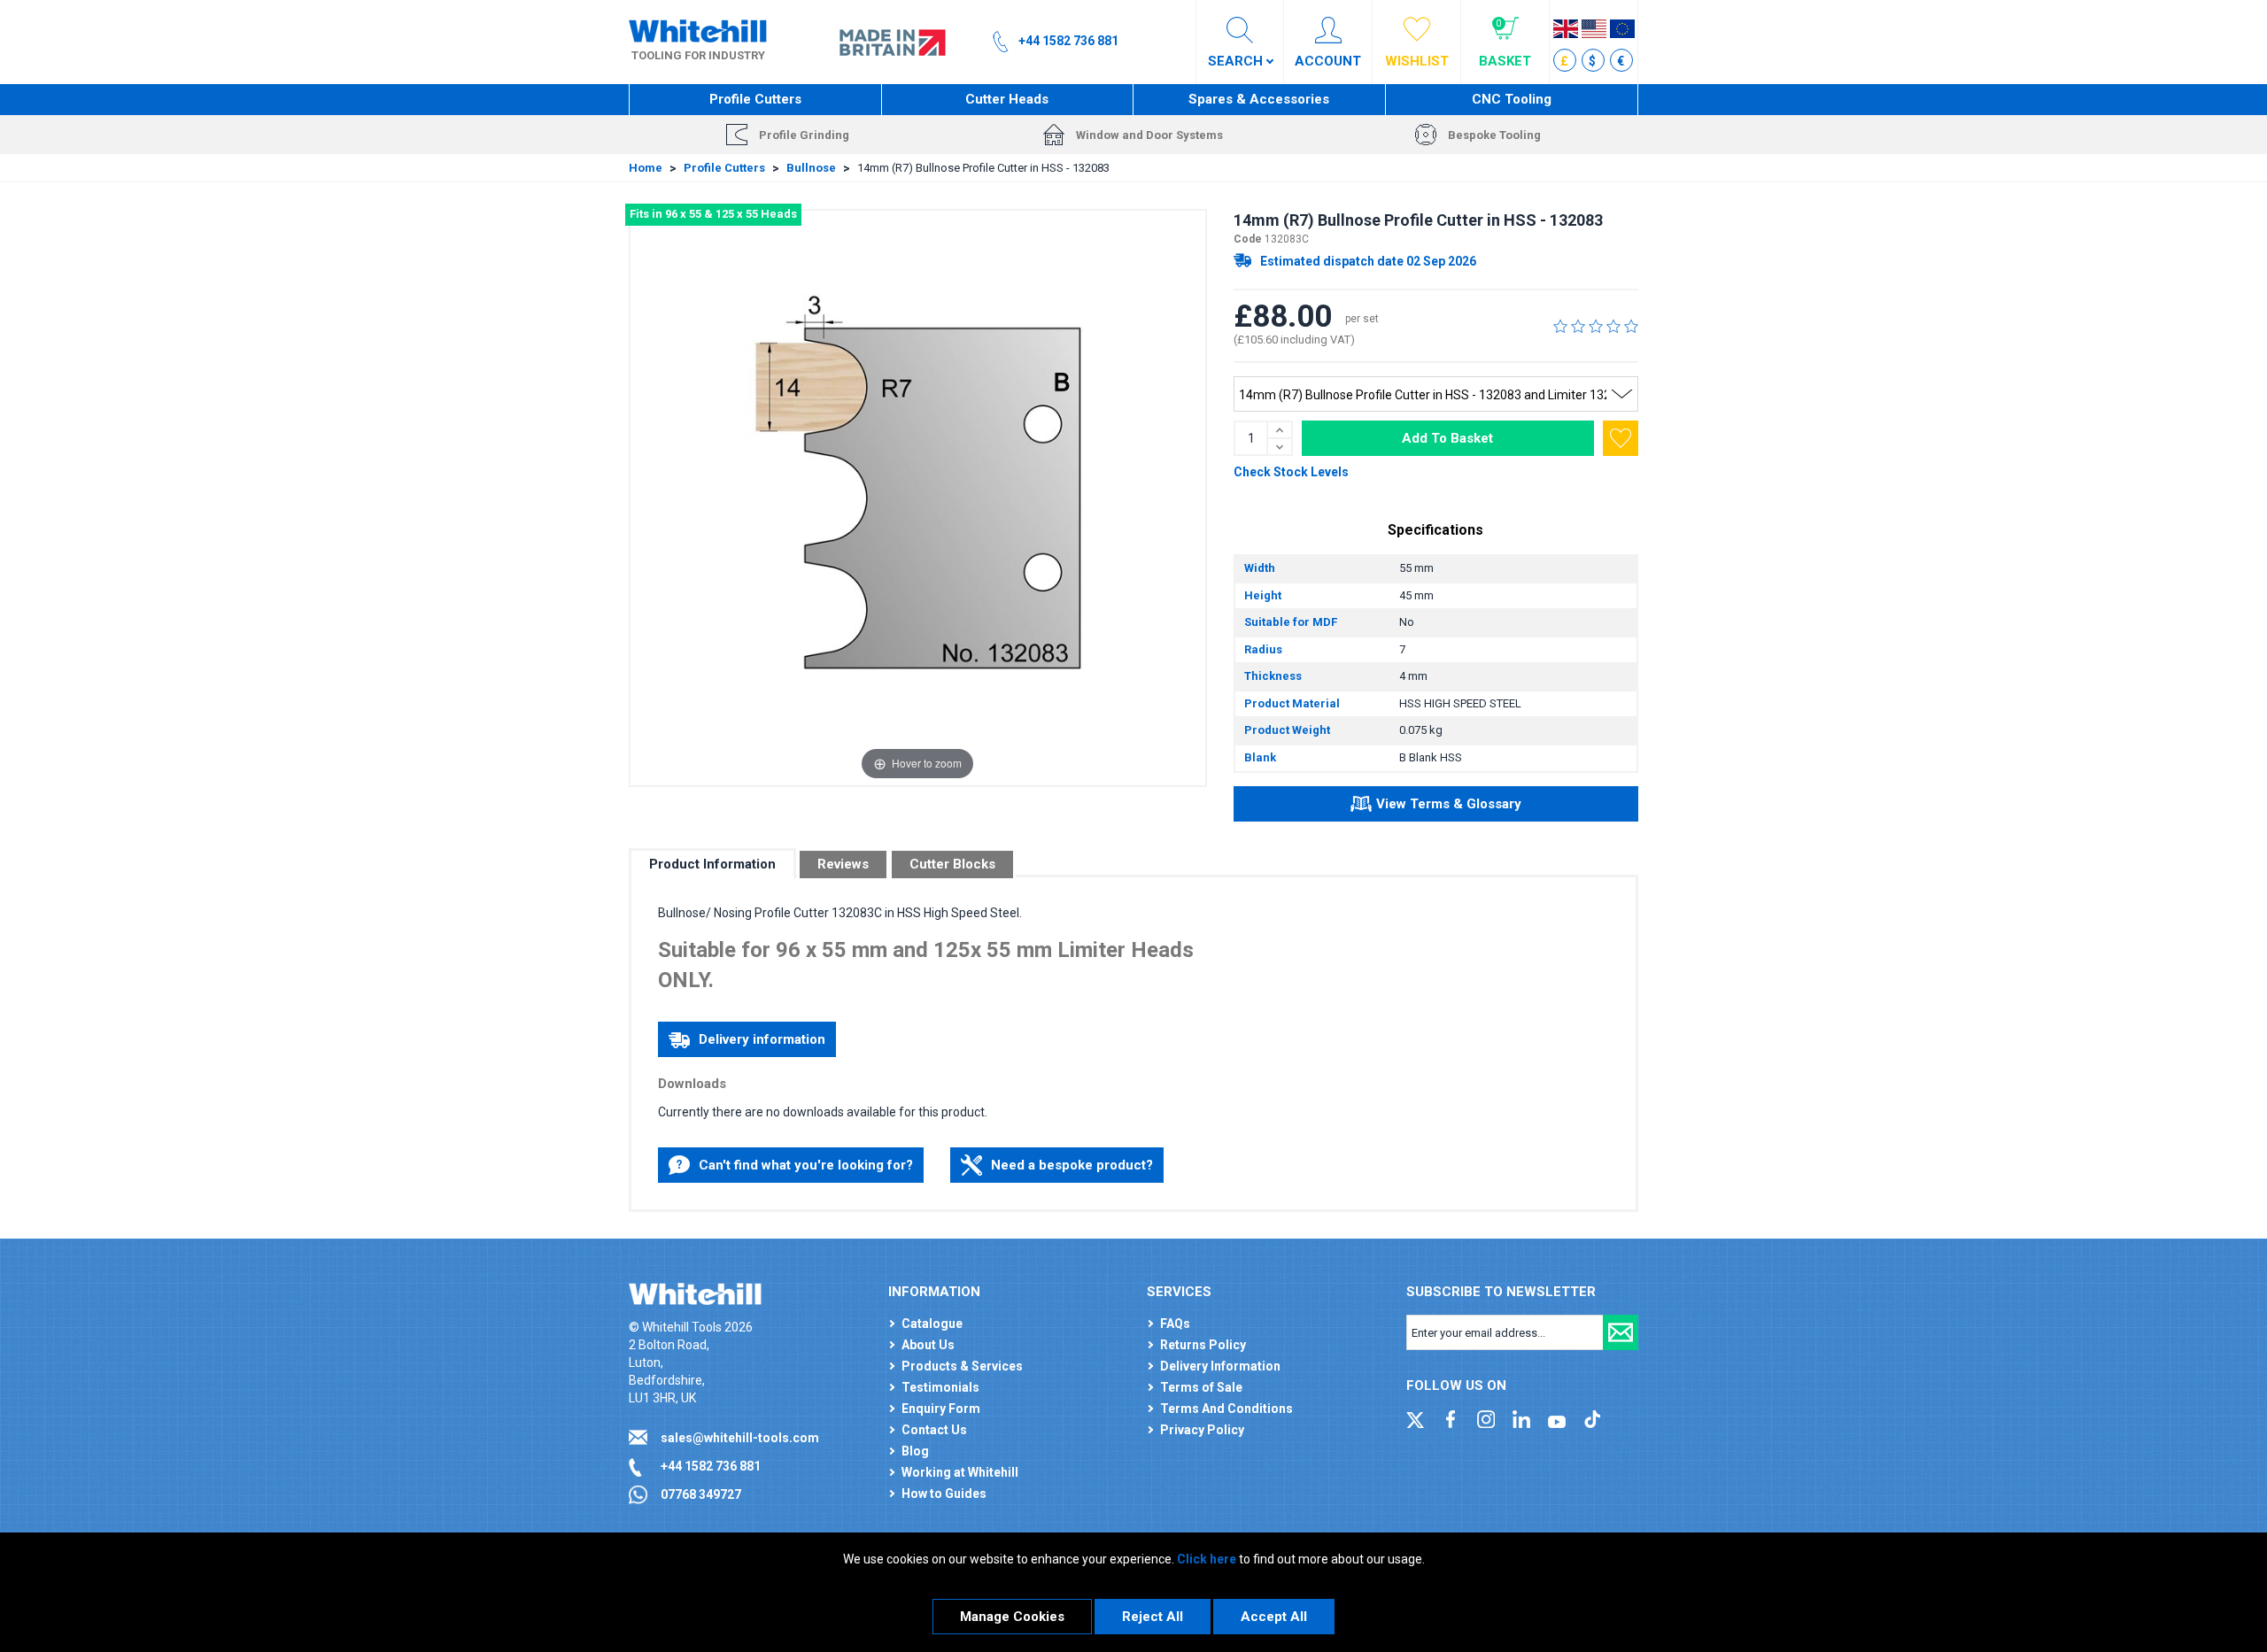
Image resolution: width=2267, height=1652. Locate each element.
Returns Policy (1203, 1345)
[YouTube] (1557, 1418)
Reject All (1153, 1617)
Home (646, 168)
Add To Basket (1447, 438)
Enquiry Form (941, 1409)
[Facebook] (1451, 1418)
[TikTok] (1592, 1418)
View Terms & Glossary (1449, 804)
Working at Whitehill (960, 1472)
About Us (928, 1345)
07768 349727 (701, 1494)
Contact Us (934, 1430)
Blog (915, 1451)
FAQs (1175, 1324)
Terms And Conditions (1226, 1409)
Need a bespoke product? (1072, 1165)
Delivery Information (1220, 1366)
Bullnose (811, 168)
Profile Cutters (755, 99)
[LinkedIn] (1521, 1418)
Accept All (1274, 1617)
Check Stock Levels (1291, 472)
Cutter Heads (1007, 99)
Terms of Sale (1201, 1387)
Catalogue (932, 1324)
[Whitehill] (698, 30)
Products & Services (962, 1366)
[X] (1415, 1418)
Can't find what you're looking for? (806, 1165)
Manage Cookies (1012, 1617)
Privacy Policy (1202, 1430)
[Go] (1621, 1332)
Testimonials (940, 1387)
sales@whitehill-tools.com (740, 1438)
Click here (1207, 1559)
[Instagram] (1486, 1418)
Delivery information (762, 1039)
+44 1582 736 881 (711, 1466)
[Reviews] (1596, 326)
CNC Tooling (1512, 99)
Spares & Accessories (1259, 99)
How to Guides (944, 1494)
